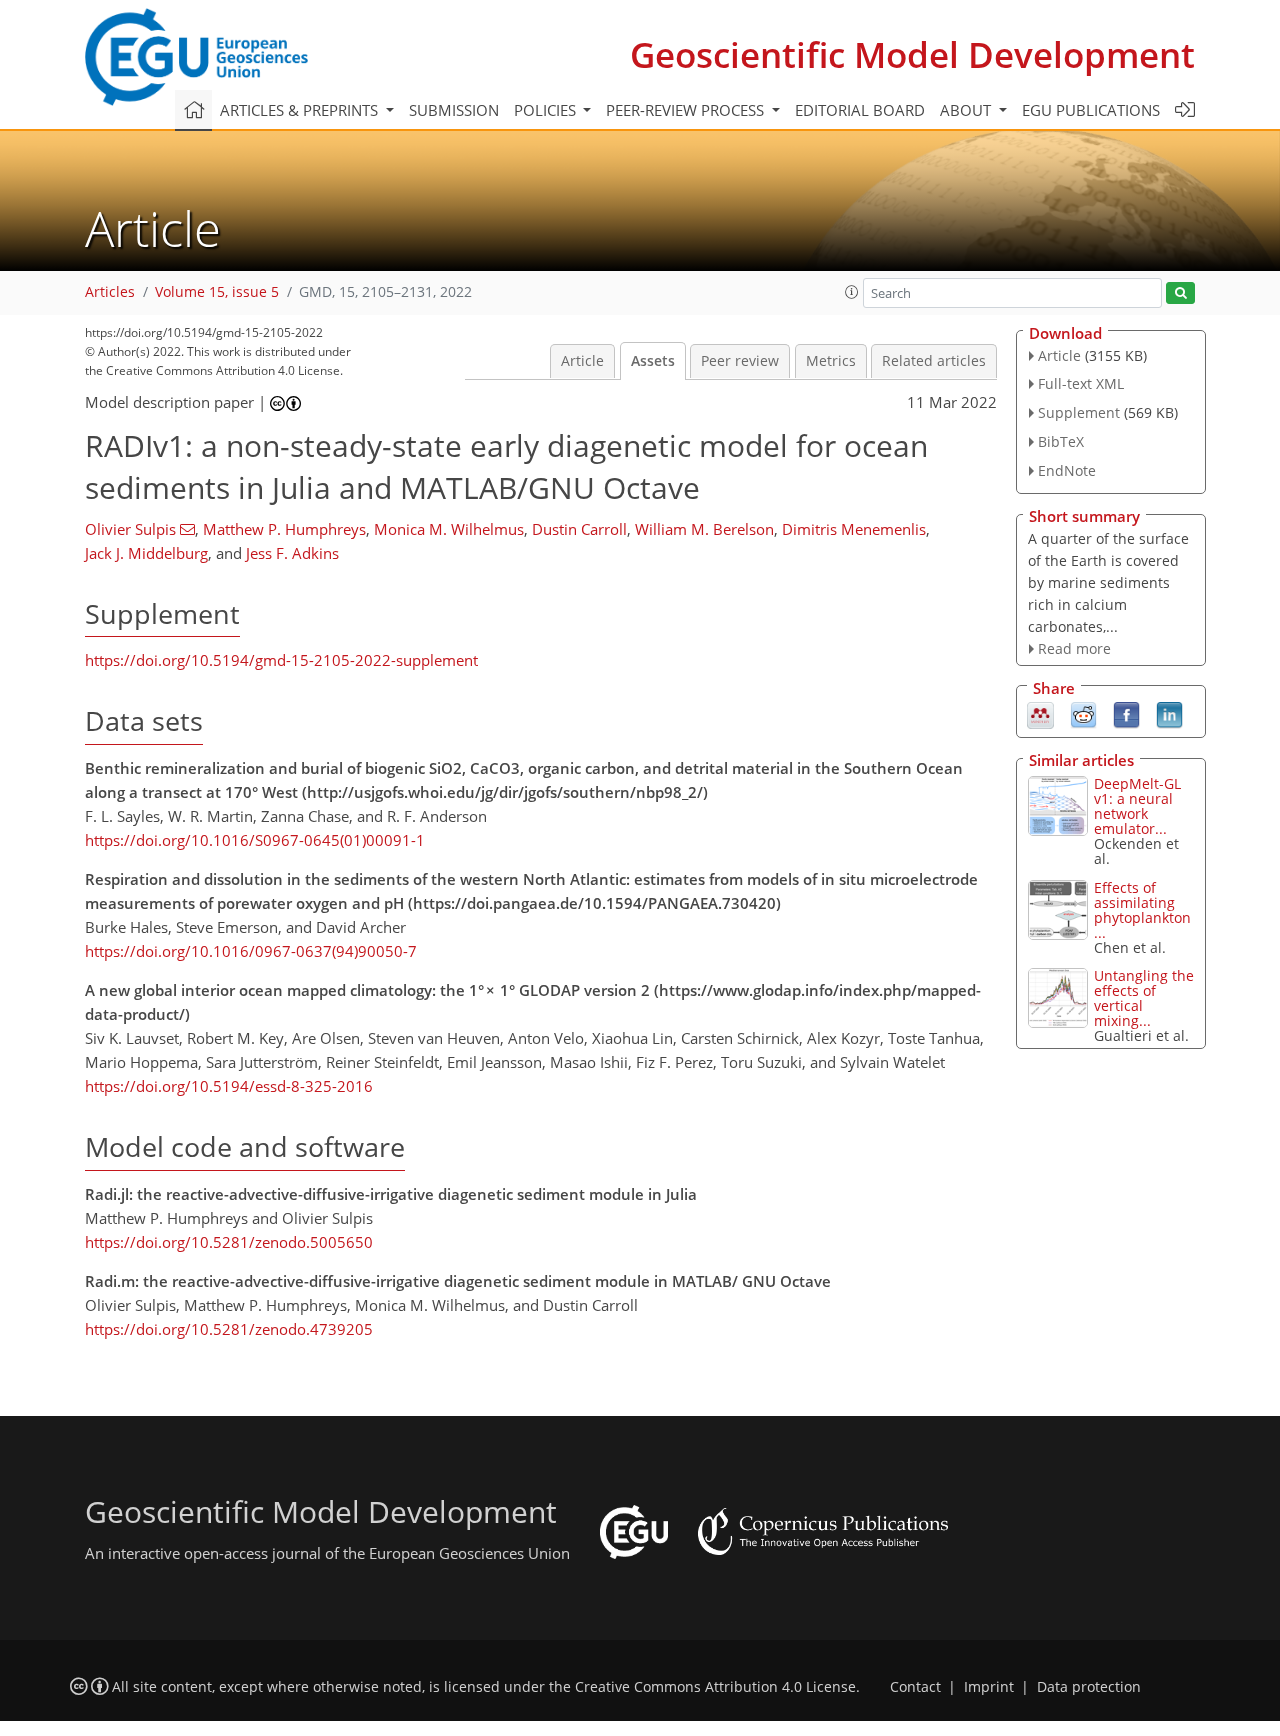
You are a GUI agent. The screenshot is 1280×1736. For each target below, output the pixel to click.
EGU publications (1091, 110)
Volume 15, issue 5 (217, 292)
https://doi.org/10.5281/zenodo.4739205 (229, 1329)
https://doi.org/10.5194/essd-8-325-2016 (229, 1086)
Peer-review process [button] (687, 110)
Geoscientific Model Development (912, 54)
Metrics (831, 361)
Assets (653, 361)
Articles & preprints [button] (301, 110)
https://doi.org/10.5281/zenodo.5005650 (229, 1242)
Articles (110, 292)
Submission (454, 110)
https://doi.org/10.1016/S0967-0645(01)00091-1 (255, 840)
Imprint (989, 1687)
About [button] (967, 110)
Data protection (1089, 1687)
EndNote (1067, 470)
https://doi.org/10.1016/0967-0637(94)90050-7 (251, 951)
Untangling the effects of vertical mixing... (1144, 998)
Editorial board (860, 110)
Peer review (740, 361)
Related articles (934, 361)
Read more (1074, 648)
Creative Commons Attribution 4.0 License (715, 1687)
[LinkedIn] (1169, 714)
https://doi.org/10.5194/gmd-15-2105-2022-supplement (281, 660)
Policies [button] (547, 110)
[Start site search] (1180, 293)
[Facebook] (1126, 714)
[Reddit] (1083, 714)
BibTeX (1061, 441)
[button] (852, 292)
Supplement (1079, 412)
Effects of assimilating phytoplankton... (1142, 910)
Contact (915, 1687)
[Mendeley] (1040, 714)
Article (582, 361)
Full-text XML (1081, 383)
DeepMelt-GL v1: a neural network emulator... (1137, 806)
